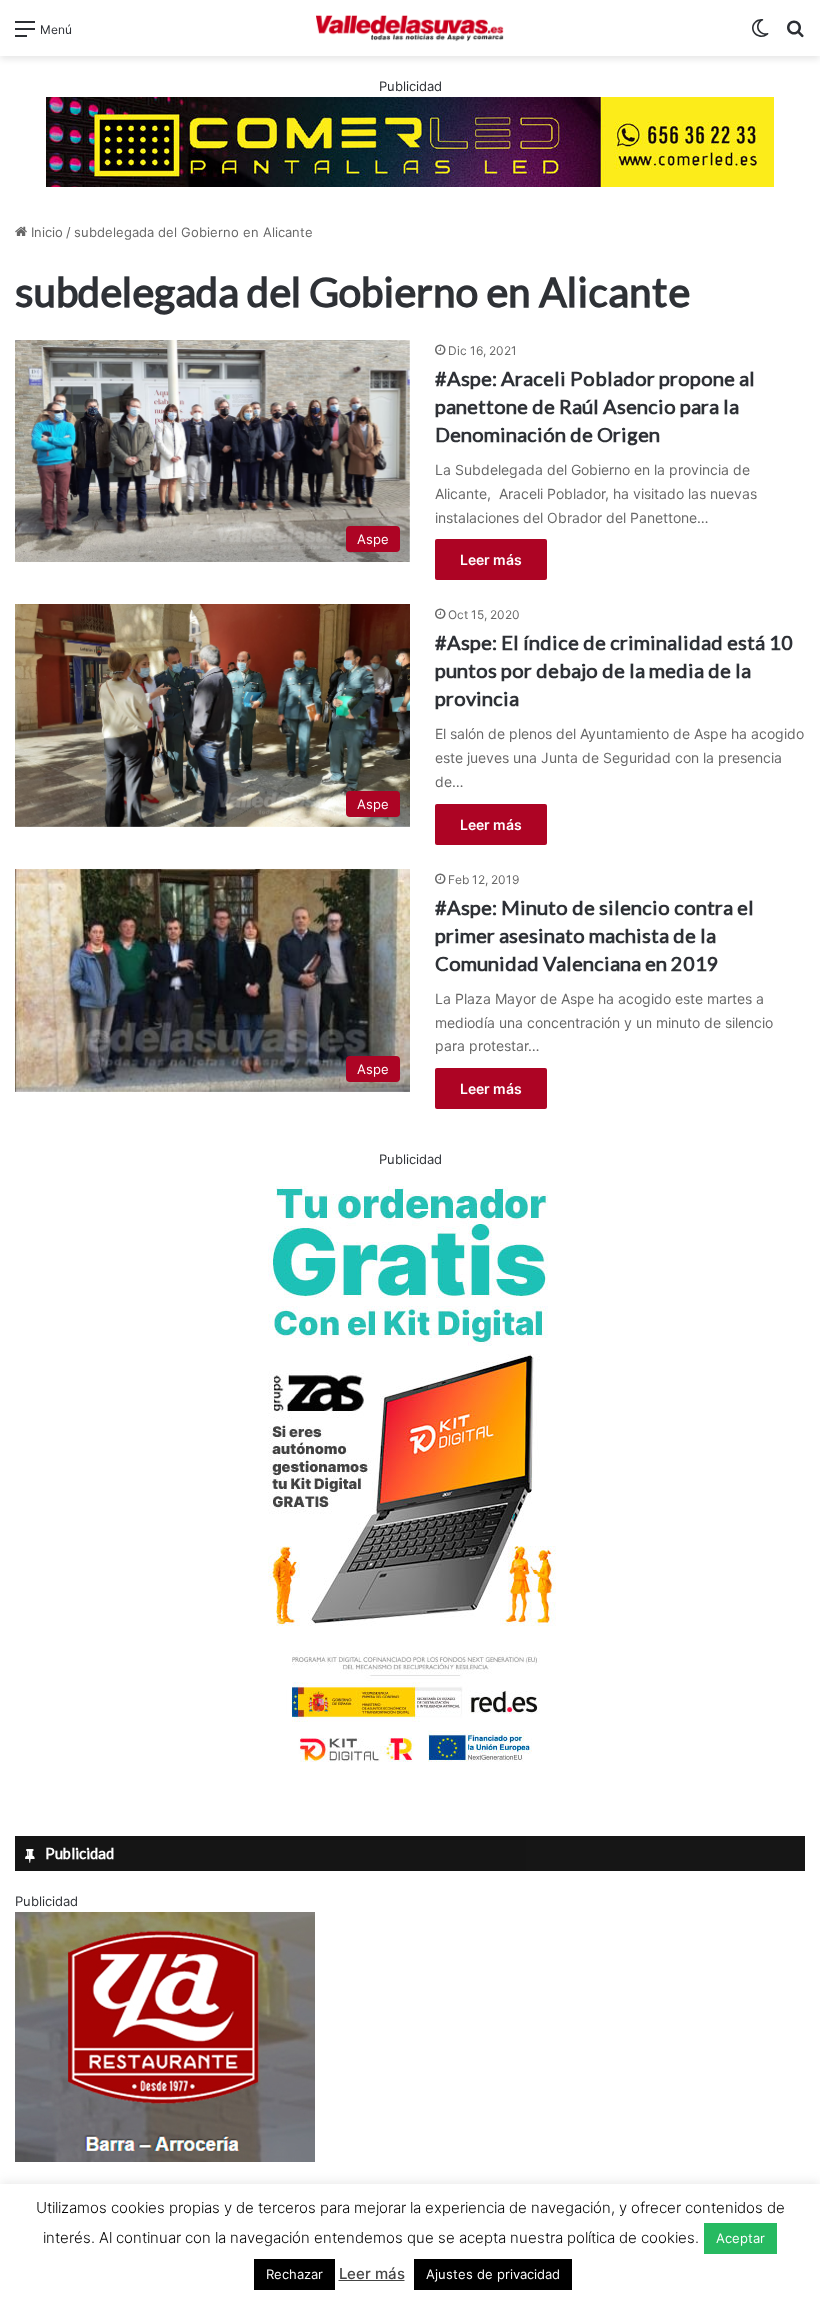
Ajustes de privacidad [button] (493, 2274)
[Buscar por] (795, 35)
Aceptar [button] (740, 2238)
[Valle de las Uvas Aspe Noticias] (410, 28)
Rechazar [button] (294, 2274)
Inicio (45, 232)
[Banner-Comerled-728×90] (410, 140)
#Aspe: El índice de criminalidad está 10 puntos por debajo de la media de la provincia (614, 670)
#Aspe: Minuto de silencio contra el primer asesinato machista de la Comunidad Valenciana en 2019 (594, 935)
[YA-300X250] (165, 2157)
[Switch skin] (760, 35)
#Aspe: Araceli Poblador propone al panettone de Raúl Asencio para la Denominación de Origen (595, 406)
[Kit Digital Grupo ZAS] (410, 1765)
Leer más (491, 559)
